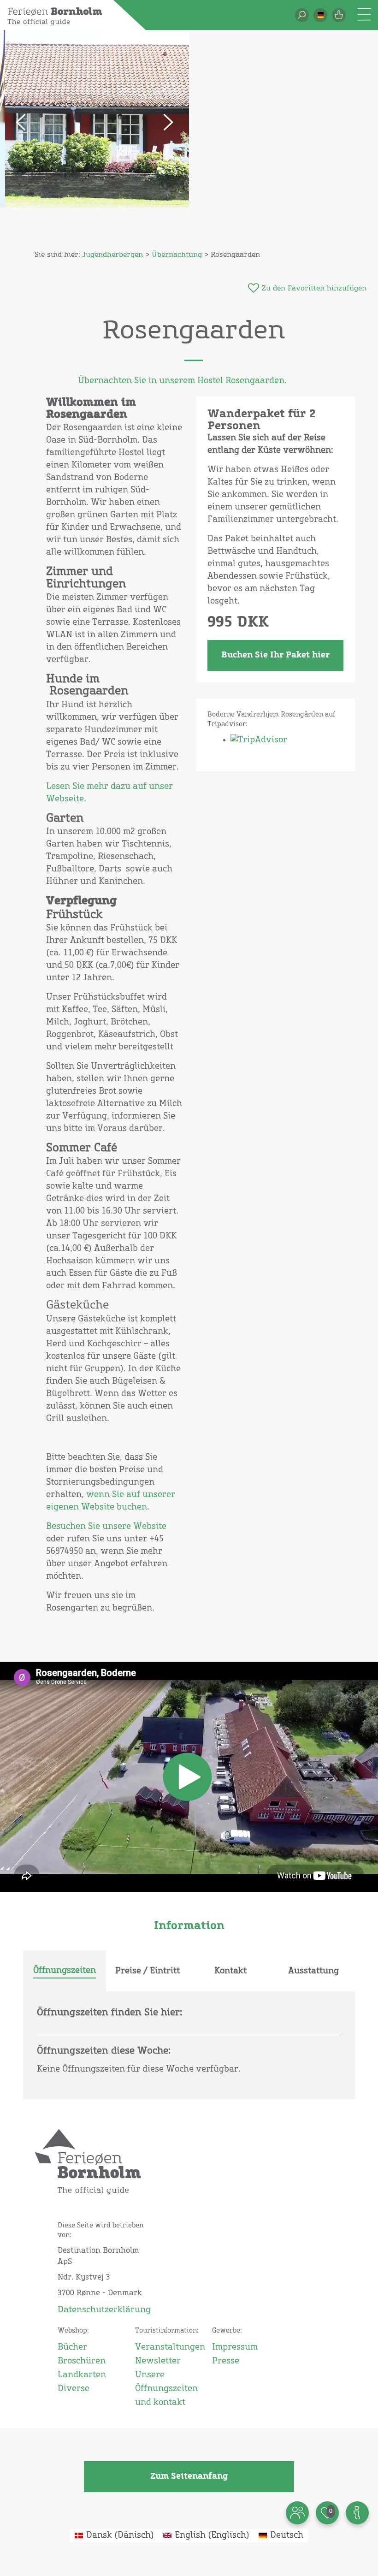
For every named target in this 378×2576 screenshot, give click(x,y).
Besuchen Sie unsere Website (106, 1527)
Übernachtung (177, 255)
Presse (226, 2361)
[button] (320, 15)
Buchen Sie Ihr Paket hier (275, 655)
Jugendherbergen (113, 255)
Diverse (74, 2389)
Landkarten (82, 2375)
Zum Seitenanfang (189, 2476)
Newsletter (158, 2361)
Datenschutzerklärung (102, 2310)
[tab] (65, 1971)
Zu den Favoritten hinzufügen (314, 288)
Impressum (235, 2347)
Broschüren (82, 2361)
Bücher (72, 2347)
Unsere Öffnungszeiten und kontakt (166, 2389)
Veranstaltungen (167, 2347)
